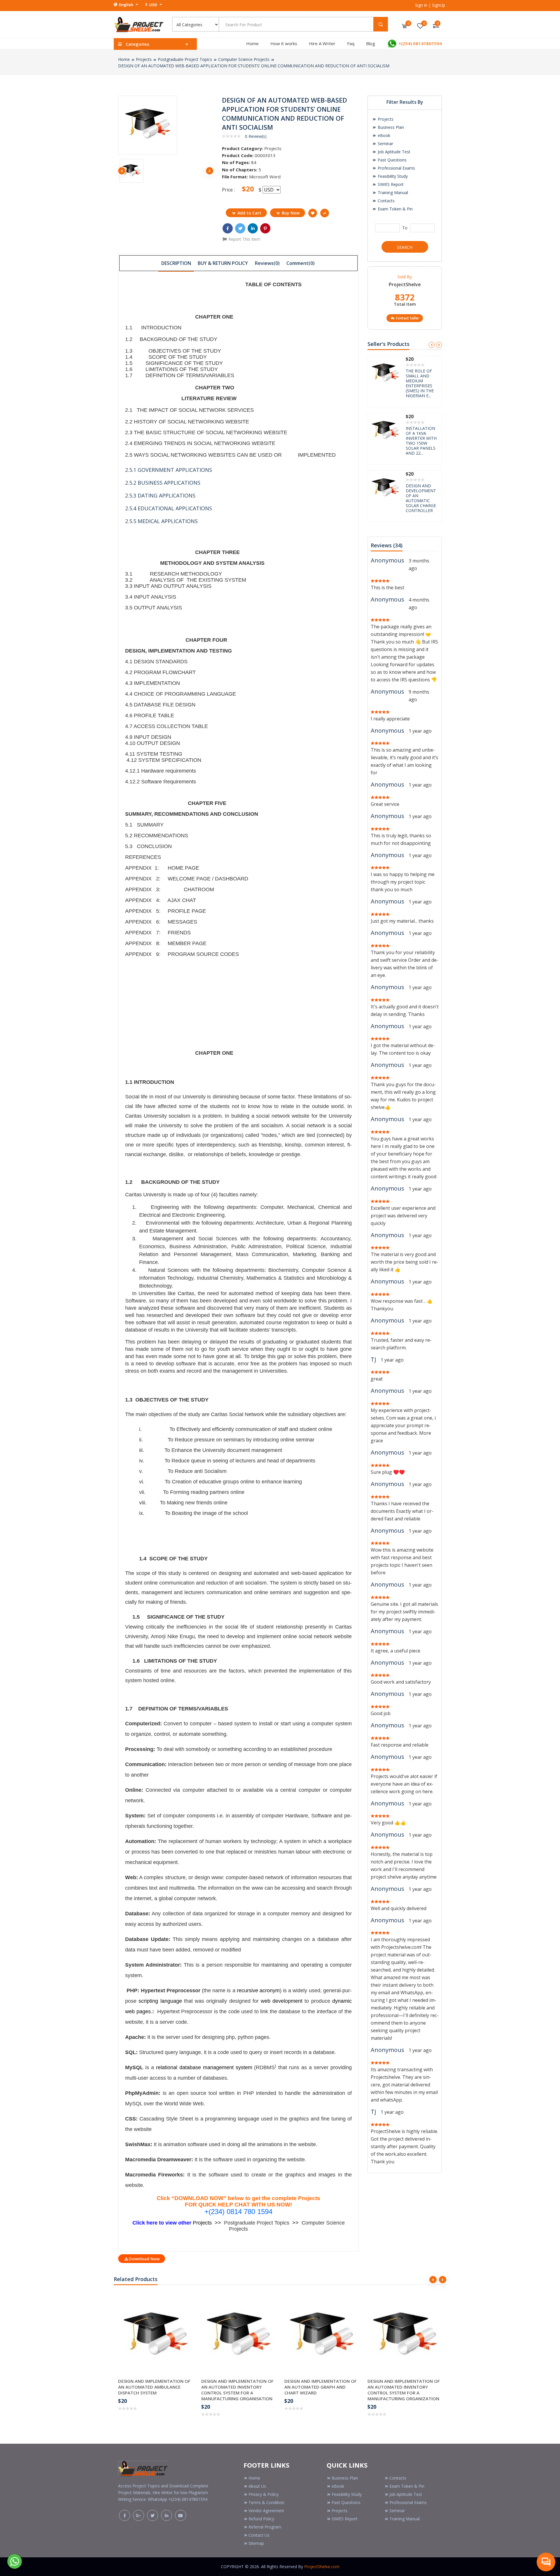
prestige (291, 1154)
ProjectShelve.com (322, 2567)
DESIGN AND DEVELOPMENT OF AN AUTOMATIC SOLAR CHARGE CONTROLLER (421, 383)
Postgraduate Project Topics (185, 59)
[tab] (176, 263)
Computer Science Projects (244, 59)
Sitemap (256, 2543)
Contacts (386, 201)
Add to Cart (249, 213)
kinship (293, 1145)
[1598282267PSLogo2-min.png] (139, 24)
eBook (383, 135)
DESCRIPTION (176, 263)
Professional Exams (396, 168)
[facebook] (125, 2515)
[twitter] (153, 2515)
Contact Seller (407, 318)
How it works (284, 43)
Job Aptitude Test (393, 152)
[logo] (143, 2467)
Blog (371, 43)
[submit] (381, 24)
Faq (351, 43)
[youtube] (181, 2515)
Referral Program (265, 2527)
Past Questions (392, 160)
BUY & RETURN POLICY (223, 263)
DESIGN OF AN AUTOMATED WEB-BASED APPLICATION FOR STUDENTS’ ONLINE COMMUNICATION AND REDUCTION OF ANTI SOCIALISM (254, 66)
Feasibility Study (392, 176)
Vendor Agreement (266, 2511)
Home (252, 43)
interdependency (216, 1145)
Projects (144, 59)
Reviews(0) (267, 263)
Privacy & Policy (264, 2494)
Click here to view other (163, 2223)
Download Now (144, 2259)
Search (405, 247)
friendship (270, 1145)
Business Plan (390, 127)
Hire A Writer (322, 43)
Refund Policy (261, 2519)
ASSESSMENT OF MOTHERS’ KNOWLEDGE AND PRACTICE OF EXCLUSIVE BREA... (422, 441)
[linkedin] (167, 2515)
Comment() (301, 263)
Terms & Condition (266, 2502)
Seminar (385, 144)
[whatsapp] (15, 2561)
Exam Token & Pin (395, 209)
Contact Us (259, 2535)
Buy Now (291, 213)
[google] (139, 2515)
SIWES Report (390, 184)
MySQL (134, 2104)
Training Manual (392, 192)
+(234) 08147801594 (420, 43)
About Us (257, 2486)
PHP (249, 2093)
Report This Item (244, 239)
